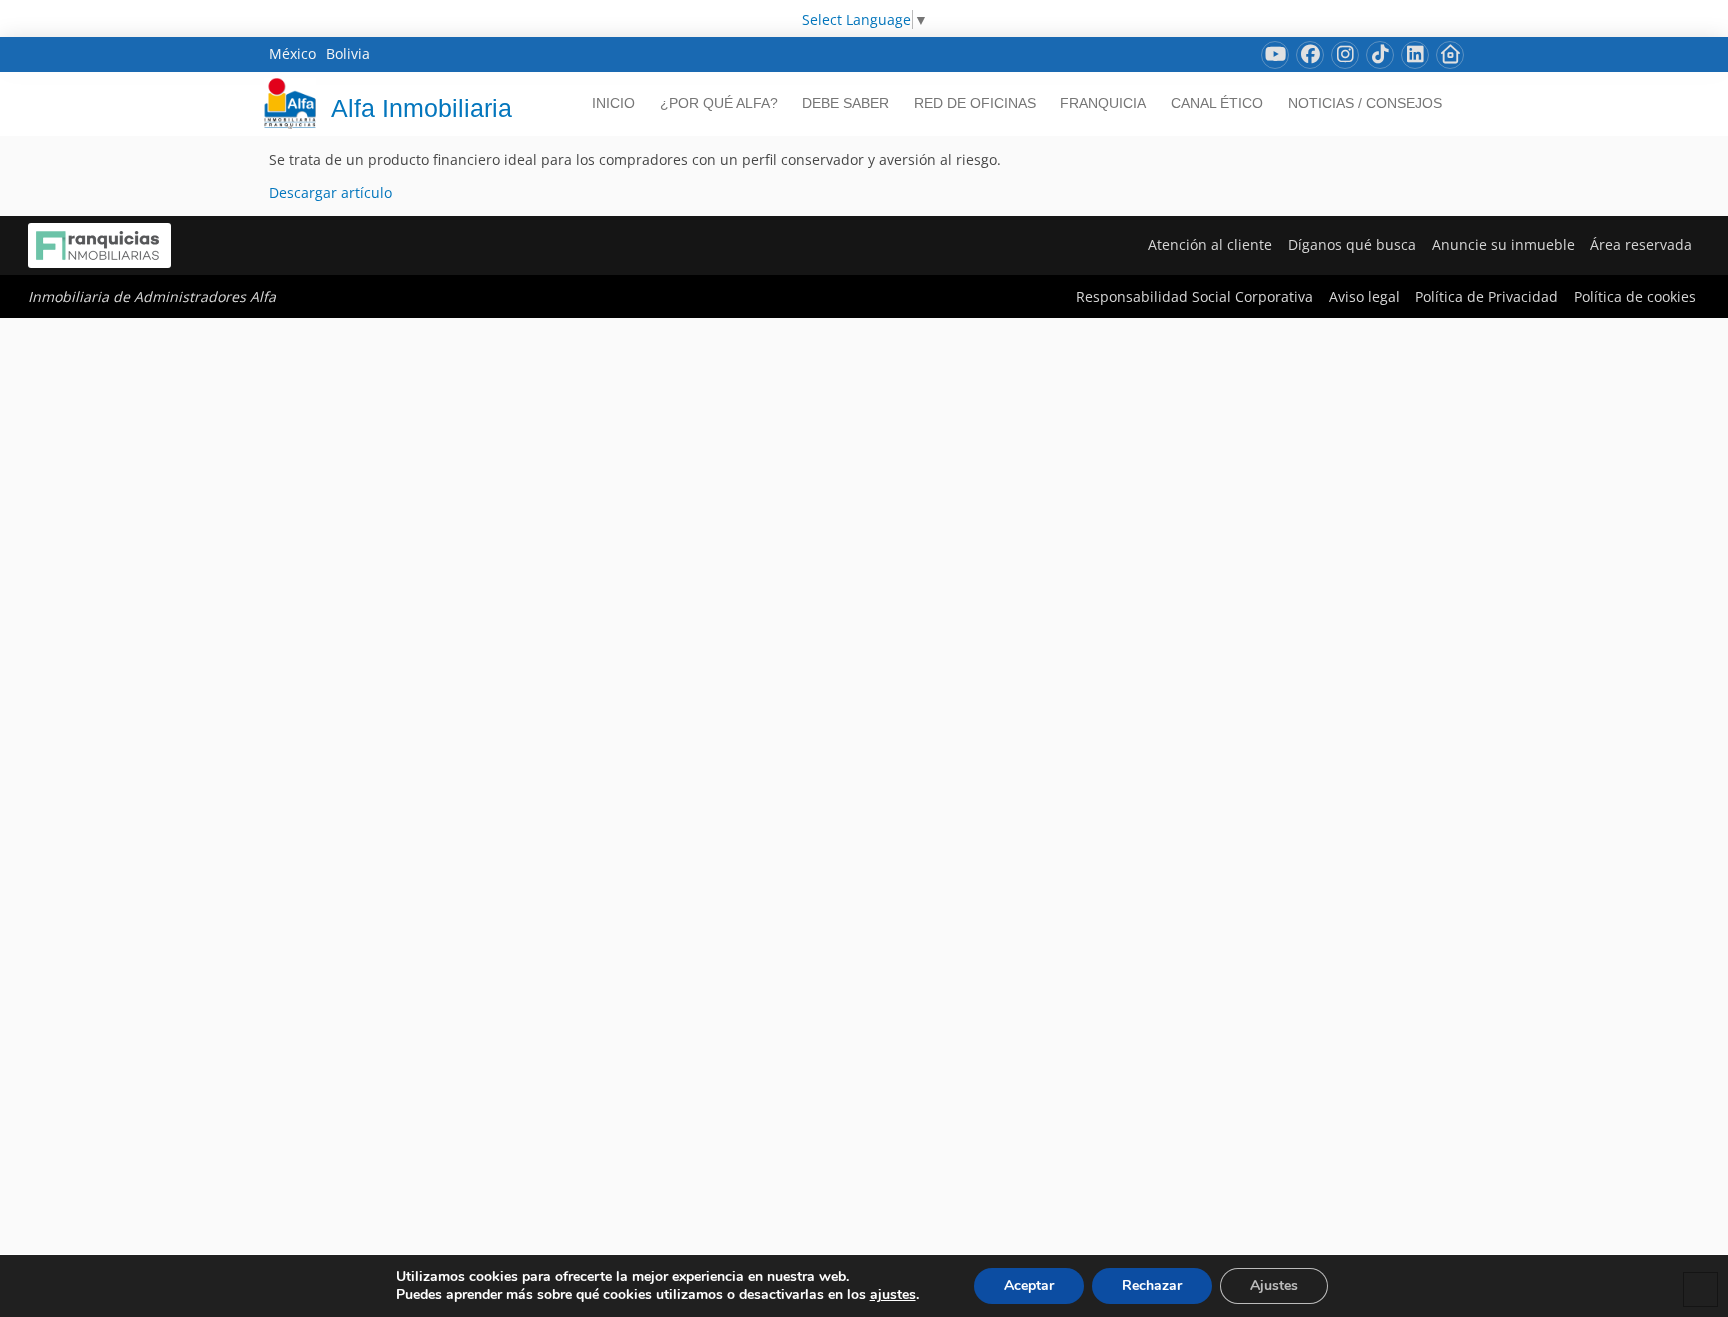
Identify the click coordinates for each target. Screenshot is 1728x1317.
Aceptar (1029, 1285)
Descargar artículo (330, 192)
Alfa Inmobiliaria (421, 108)
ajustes (893, 1295)
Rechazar (1152, 1285)
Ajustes (1274, 1285)
